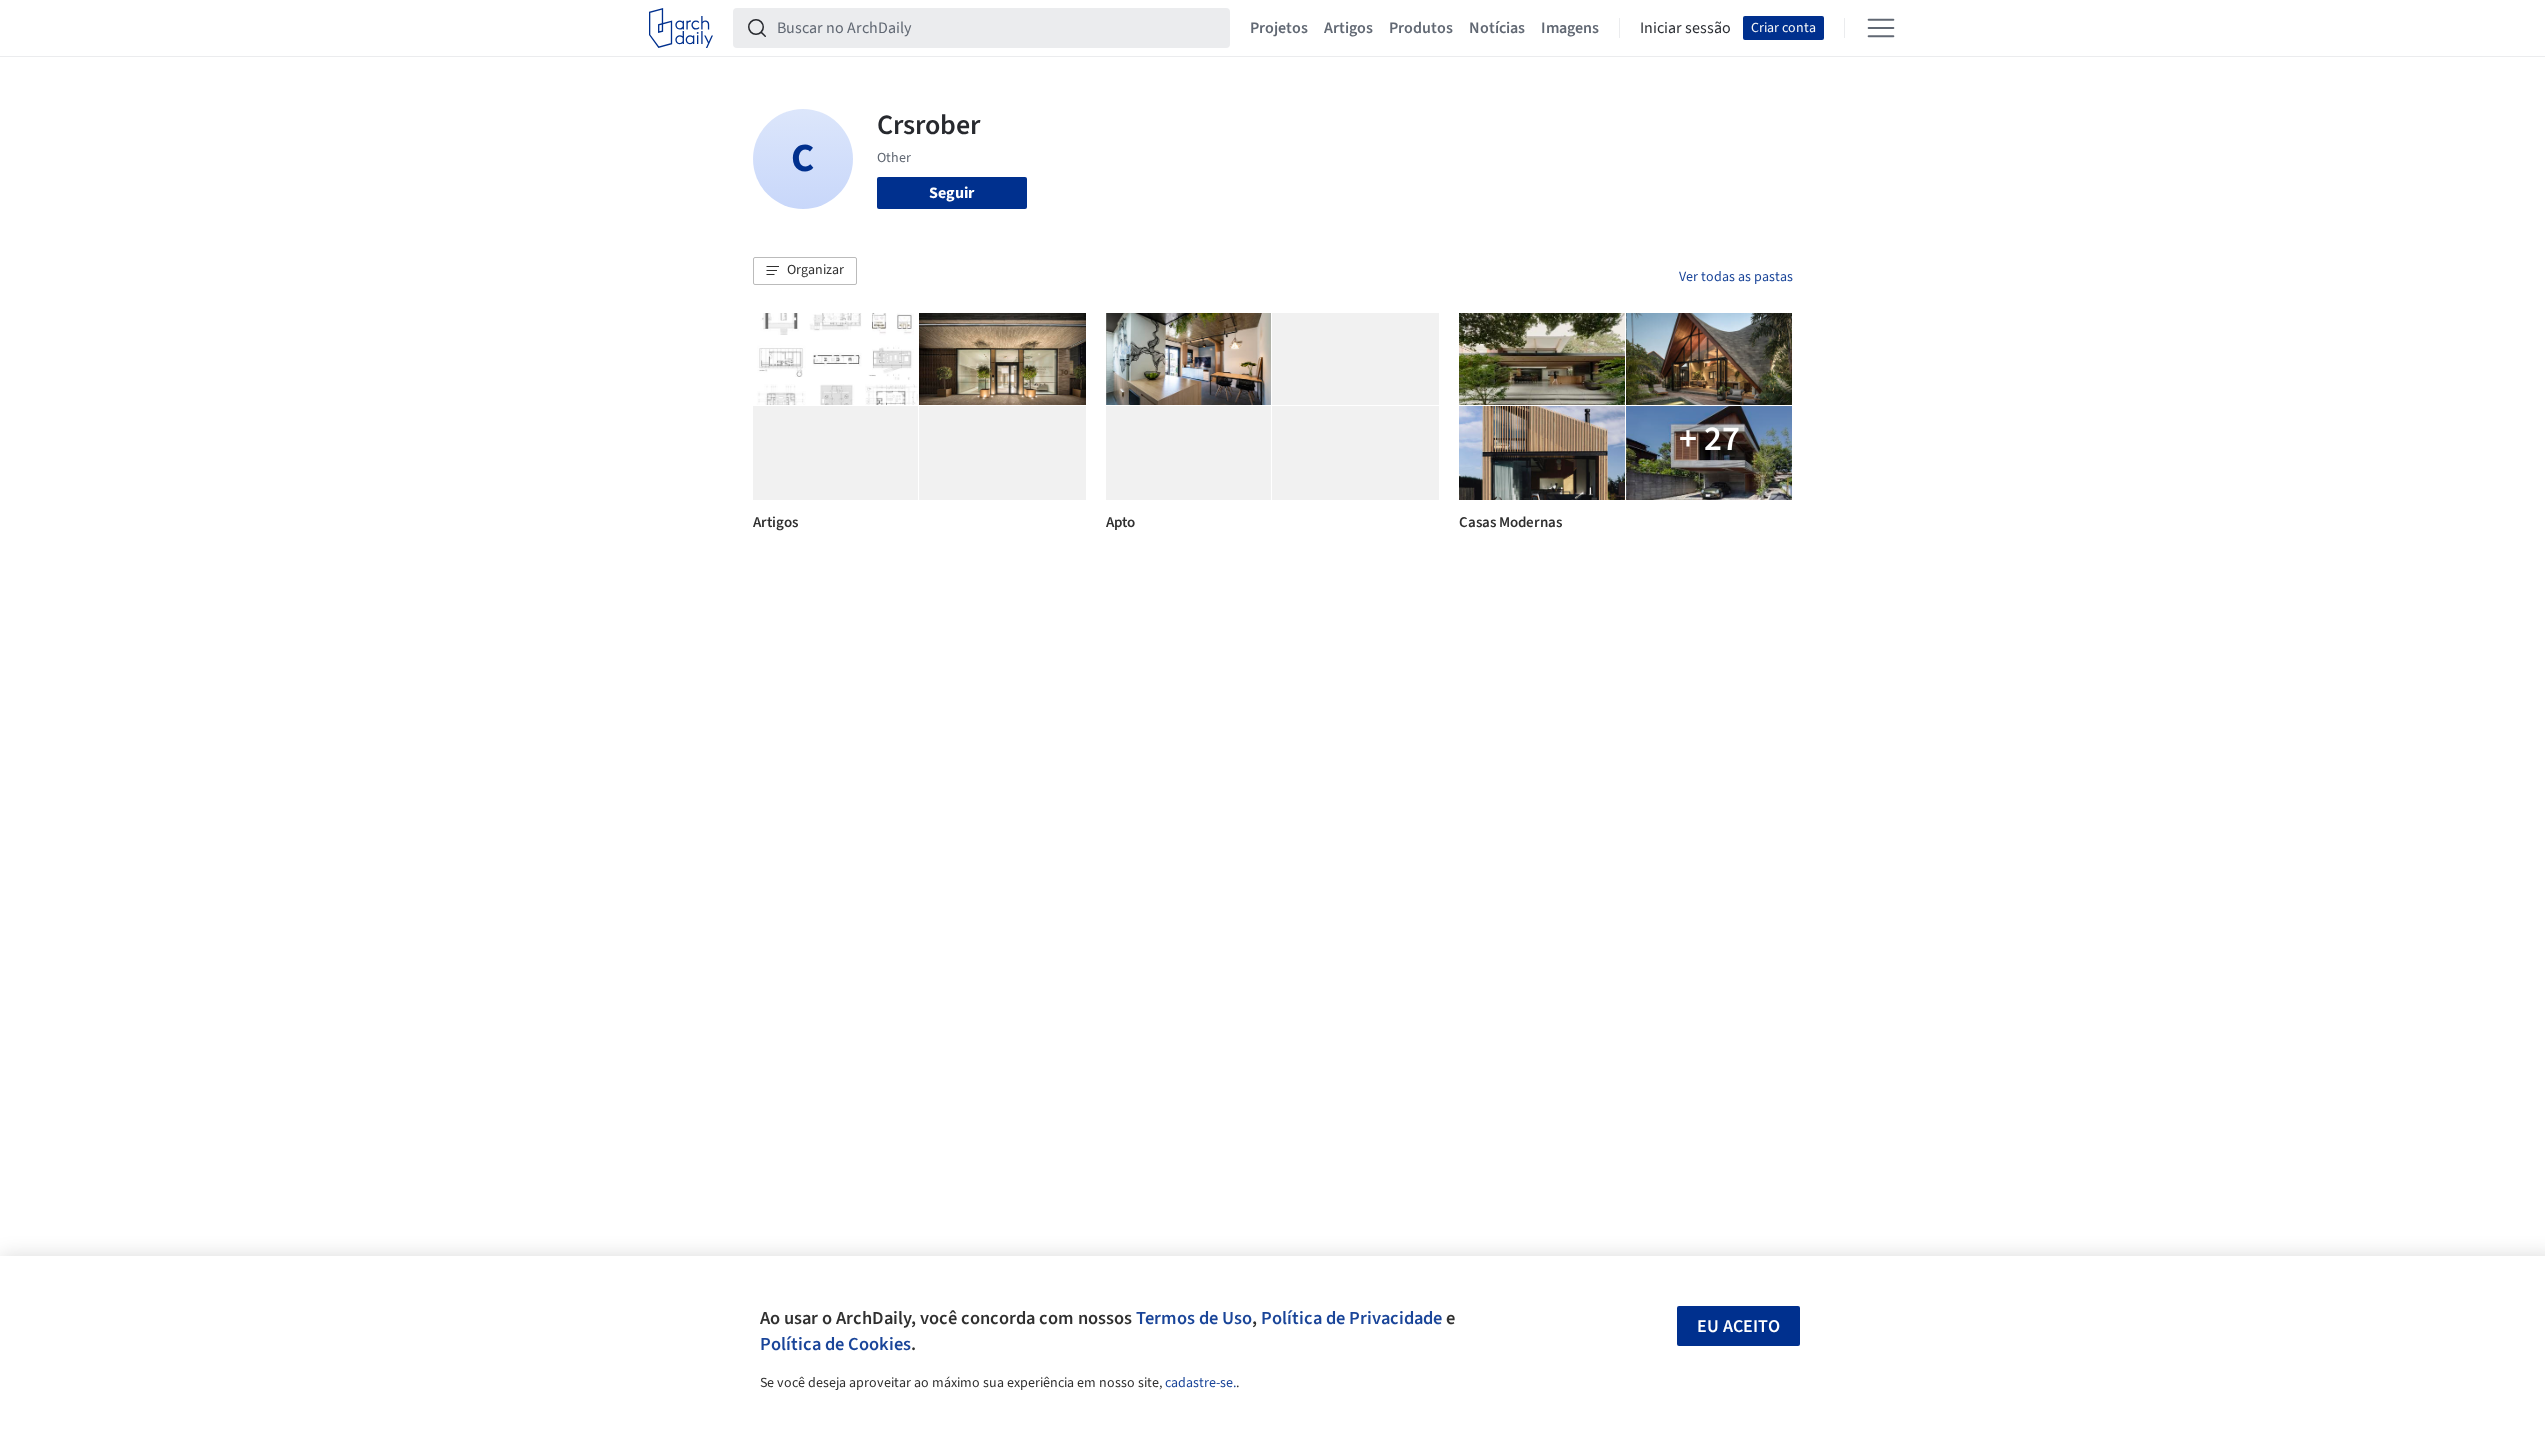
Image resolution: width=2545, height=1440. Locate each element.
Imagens (1570, 28)
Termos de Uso (1194, 1318)
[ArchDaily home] (681, 28)
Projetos (1279, 28)
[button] (805, 271)
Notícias (1497, 28)
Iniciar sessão (1685, 28)
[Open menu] (1881, 28)
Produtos (1421, 28)
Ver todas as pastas (1736, 277)
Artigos (1348, 28)
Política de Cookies (835, 1344)
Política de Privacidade (1351, 1318)
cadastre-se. (1200, 1383)
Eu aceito (1738, 1326)
